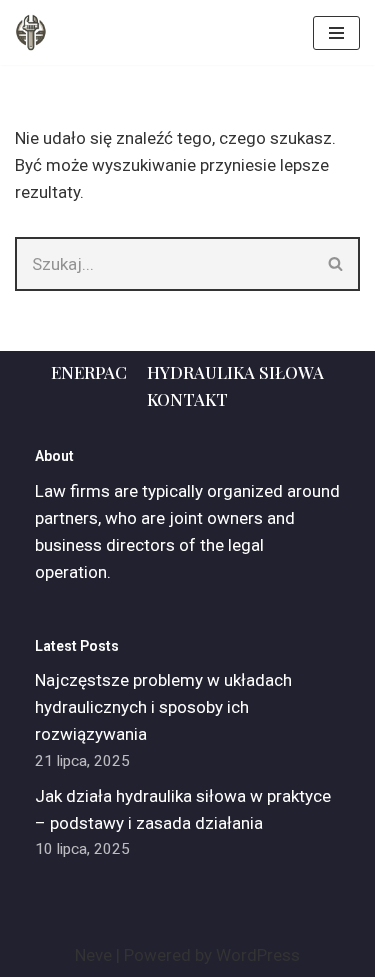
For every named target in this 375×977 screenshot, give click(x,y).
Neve (93, 955)
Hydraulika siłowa (235, 372)
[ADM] (31, 32)
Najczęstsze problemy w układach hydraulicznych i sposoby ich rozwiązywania (163, 707)
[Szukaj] (336, 264)
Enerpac (89, 372)
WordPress (258, 955)
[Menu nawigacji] (336, 33)
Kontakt (187, 399)
